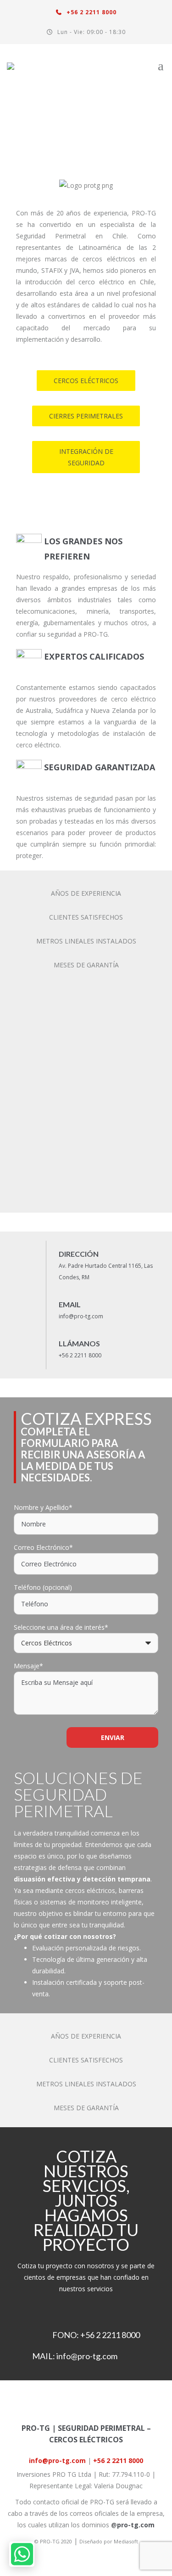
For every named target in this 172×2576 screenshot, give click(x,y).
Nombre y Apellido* (43, 1507)
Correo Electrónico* (43, 1547)
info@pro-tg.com (81, 1316)
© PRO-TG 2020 (53, 2541)
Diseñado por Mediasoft (109, 2541)
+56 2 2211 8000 (91, 12)
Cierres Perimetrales (86, 416)
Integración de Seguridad (86, 457)
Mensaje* (28, 1666)
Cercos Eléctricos (86, 381)
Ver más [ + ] (115, 123)
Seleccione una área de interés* (61, 1627)
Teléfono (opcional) (43, 1587)
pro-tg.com (136, 2525)
